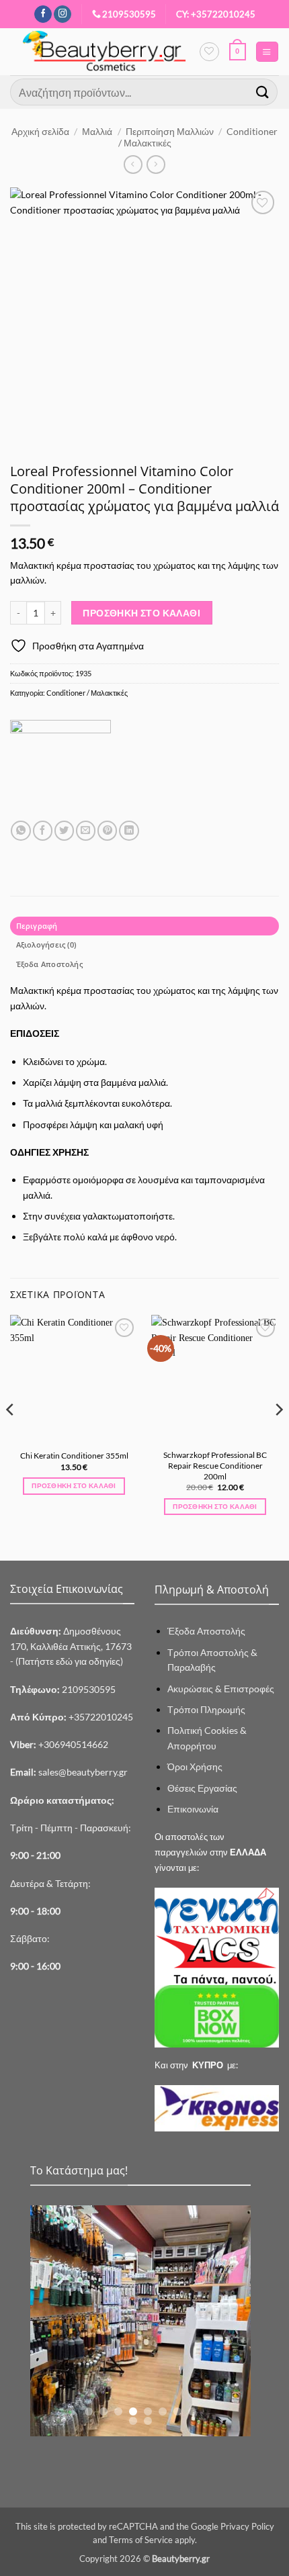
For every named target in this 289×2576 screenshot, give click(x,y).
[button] (238, 52)
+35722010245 (72, 1717)
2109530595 (129, 14)
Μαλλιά (97, 131)
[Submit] (263, 92)
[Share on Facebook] (43, 831)
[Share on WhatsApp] (20, 831)
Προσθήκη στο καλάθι (141, 613)
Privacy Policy (247, 2526)
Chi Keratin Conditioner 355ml (74, 1456)
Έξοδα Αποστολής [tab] (49, 964)
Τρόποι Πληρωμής (206, 1709)
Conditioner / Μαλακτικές (87, 693)
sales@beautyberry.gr (83, 1772)
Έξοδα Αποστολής (206, 1631)
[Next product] (133, 165)
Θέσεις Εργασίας (202, 1788)
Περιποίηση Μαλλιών (170, 131)
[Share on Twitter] (64, 831)
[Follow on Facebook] (43, 14)
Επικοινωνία (193, 1809)
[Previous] (11, 1436)
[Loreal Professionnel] (60, 770)
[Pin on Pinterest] (107, 831)
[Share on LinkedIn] (129, 831)
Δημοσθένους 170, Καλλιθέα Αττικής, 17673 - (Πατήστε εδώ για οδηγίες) (72, 1646)
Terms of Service (141, 2540)
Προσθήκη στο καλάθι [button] (74, 1485)
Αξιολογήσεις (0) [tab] (46, 945)
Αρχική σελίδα (40, 131)
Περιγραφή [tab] (37, 926)
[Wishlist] (209, 52)
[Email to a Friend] (86, 831)
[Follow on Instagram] (63, 14)
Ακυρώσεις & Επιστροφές (221, 1689)
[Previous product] (156, 165)
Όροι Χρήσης (195, 1766)
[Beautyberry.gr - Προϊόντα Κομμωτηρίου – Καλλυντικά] (105, 52)
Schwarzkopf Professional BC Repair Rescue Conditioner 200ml (215, 1465)
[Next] (278, 1436)
